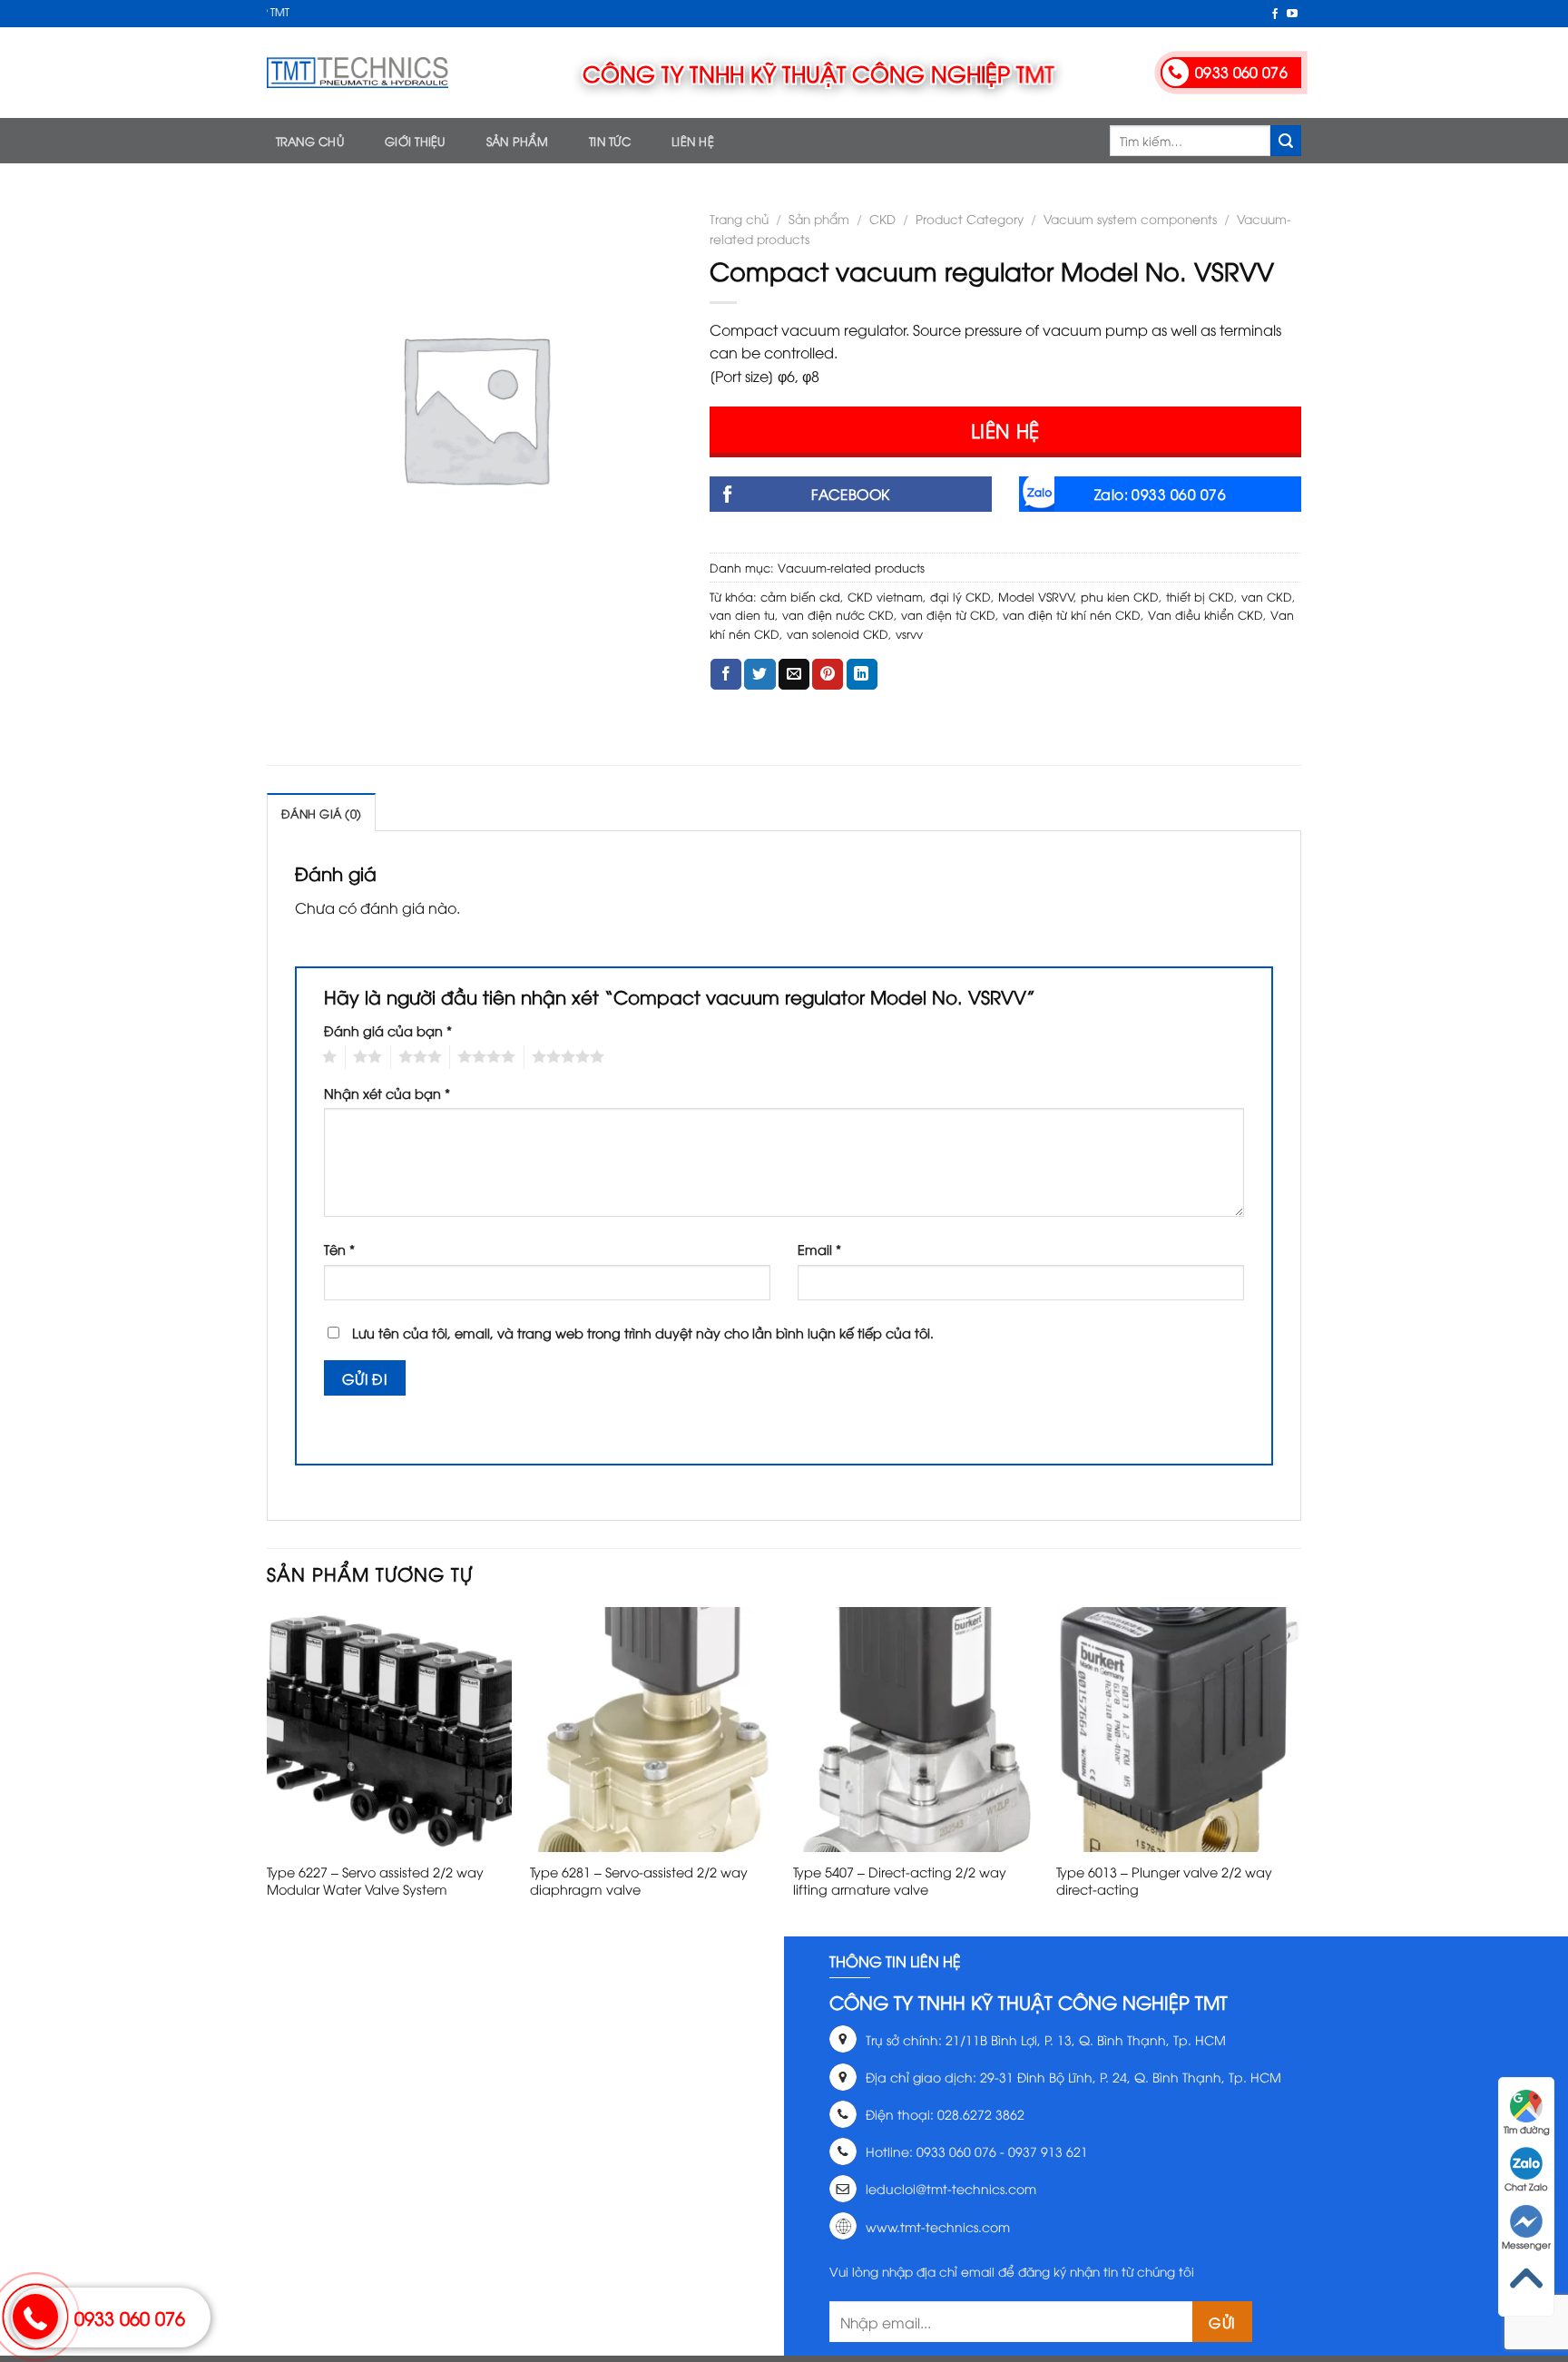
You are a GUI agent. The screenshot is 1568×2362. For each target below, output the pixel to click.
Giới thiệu (415, 141)
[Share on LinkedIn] (862, 674)
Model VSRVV (1036, 596)
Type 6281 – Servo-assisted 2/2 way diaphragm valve (639, 1881)
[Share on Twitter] (759, 674)
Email (819, 1249)
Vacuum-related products (851, 567)
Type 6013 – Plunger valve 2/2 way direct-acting (1164, 1881)
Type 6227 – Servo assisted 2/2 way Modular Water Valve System (375, 1881)
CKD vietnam (885, 596)
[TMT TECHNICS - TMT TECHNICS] (358, 73)
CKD (882, 218)
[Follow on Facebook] (1275, 15)
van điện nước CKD (838, 614)
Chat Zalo (1526, 2186)
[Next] (1300, 1770)
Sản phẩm (517, 141)
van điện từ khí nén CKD (1072, 614)
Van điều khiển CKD (1205, 614)
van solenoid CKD (838, 633)
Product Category (970, 218)
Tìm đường (1527, 2129)
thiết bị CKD (1200, 596)
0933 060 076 (130, 2317)
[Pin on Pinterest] (828, 674)
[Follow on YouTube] (1292, 15)
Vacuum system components (1130, 218)
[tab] (321, 812)
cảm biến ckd (800, 596)
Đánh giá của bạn (388, 1030)
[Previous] (268, 1770)
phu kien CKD (1120, 596)
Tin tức (610, 141)
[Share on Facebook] (726, 674)
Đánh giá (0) (321, 813)
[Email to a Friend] (794, 674)
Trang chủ (310, 141)
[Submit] (1286, 141)
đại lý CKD (960, 596)
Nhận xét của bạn (387, 1093)
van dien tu (742, 614)
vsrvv (909, 633)
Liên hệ (693, 141)
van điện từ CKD (948, 614)
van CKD (1267, 596)
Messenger (1526, 2244)
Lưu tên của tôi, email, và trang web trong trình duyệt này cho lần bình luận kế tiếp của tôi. (643, 1333)
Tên (339, 1249)
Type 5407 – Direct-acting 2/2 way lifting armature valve (900, 1881)
